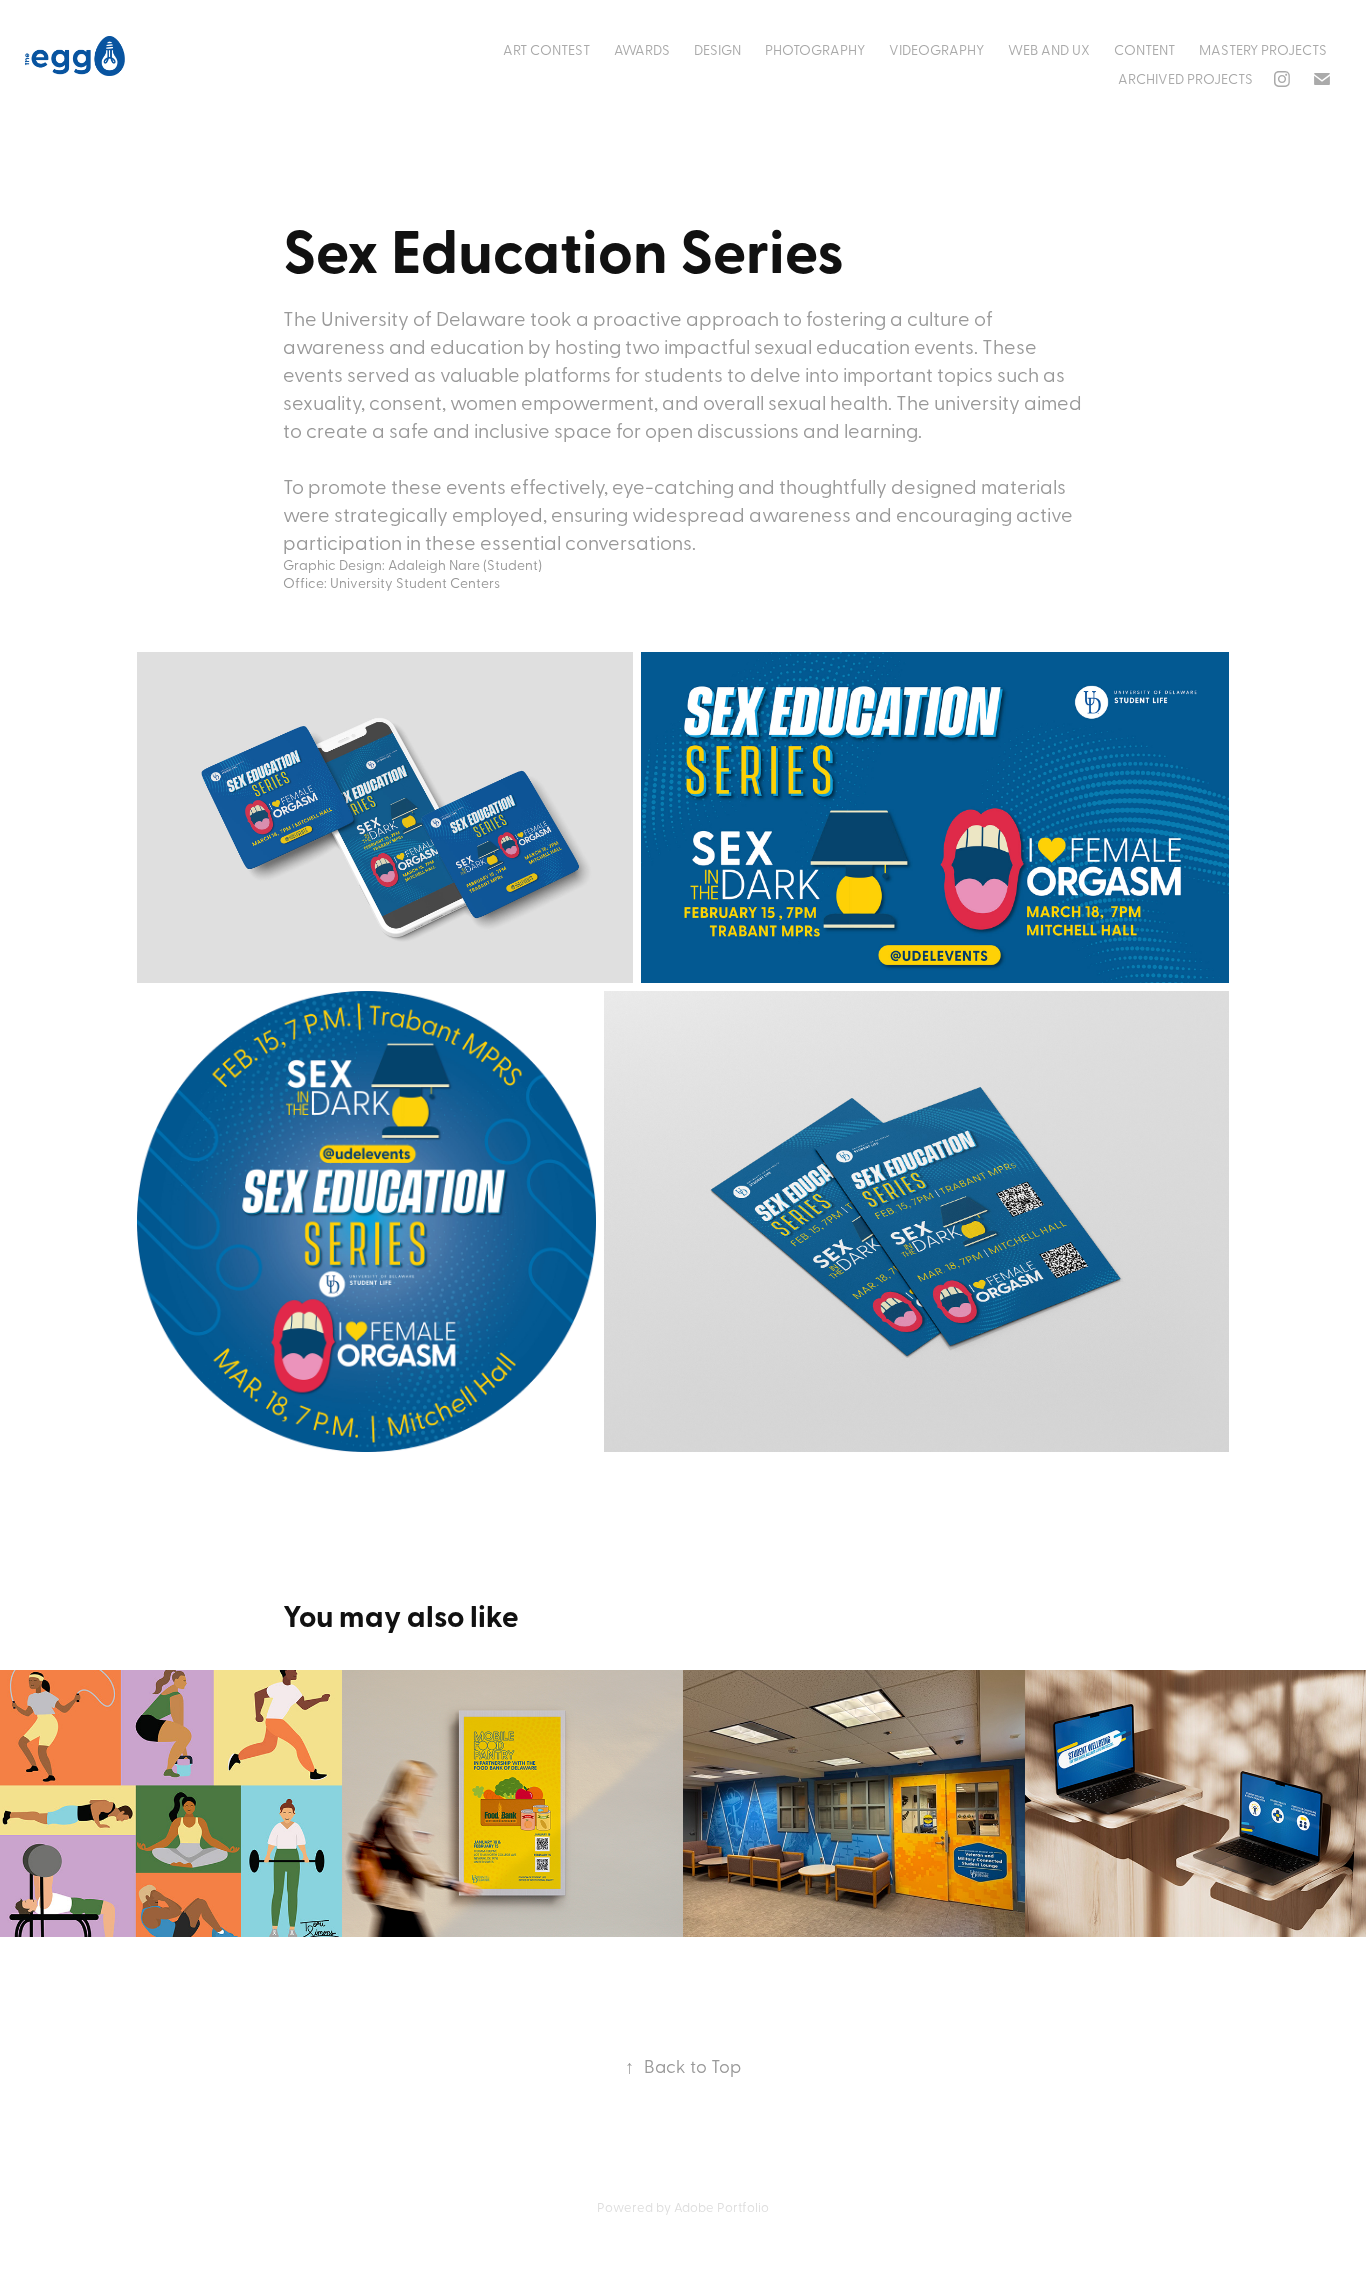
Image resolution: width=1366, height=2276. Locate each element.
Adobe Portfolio (721, 2206)
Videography (936, 49)
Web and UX (1049, 49)
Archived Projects (1185, 78)
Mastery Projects (1263, 49)
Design (717, 49)
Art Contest (546, 49)
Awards (642, 49)
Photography (815, 49)
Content (1144, 49)
